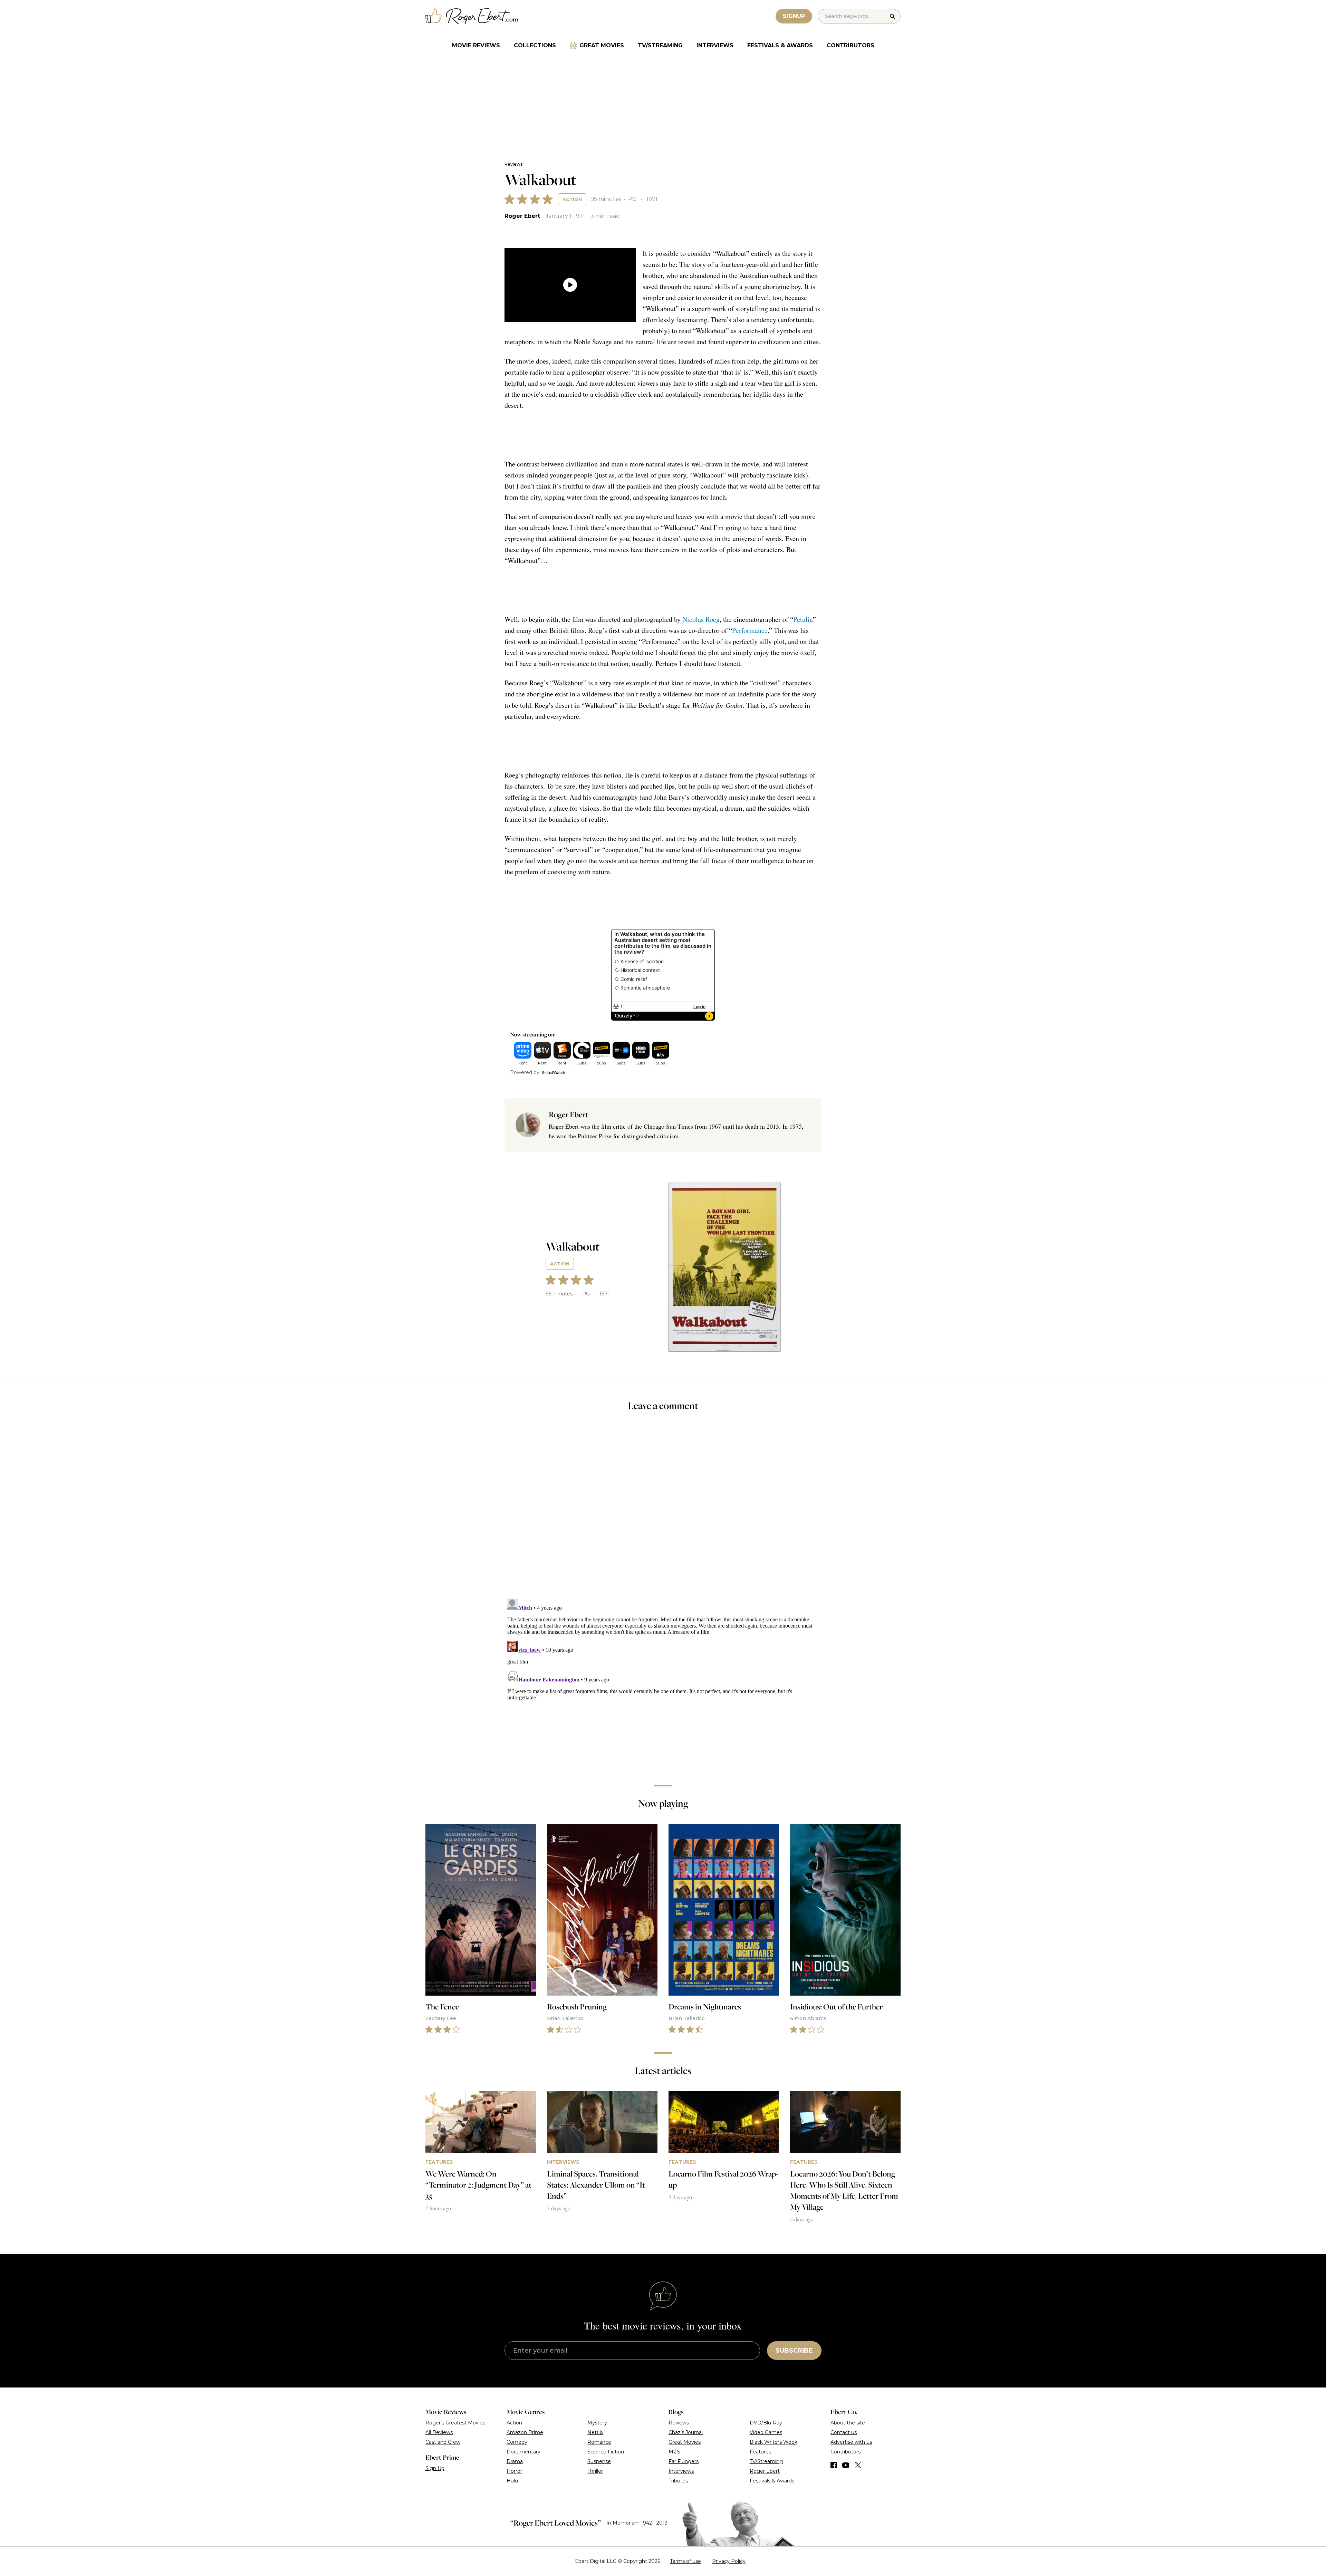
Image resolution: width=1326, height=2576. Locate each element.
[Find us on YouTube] (846, 2465)
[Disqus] (663, 1682)
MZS (674, 2452)
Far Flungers (684, 2461)
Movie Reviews (476, 45)
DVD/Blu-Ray (766, 2423)
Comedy (517, 2442)
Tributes (678, 2481)
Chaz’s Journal (686, 2432)
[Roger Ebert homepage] (472, 16)
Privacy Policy (729, 2561)
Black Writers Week (773, 2442)
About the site (848, 2423)
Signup (794, 16)
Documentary (523, 2452)
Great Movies (602, 45)
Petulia (803, 619)
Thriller (595, 2471)
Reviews (513, 164)
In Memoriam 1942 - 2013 (637, 2523)
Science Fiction (606, 2452)
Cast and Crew (443, 2442)
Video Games (766, 2432)
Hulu (512, 2481)
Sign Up (435, 2468)
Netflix (595, 2432)
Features (760, 2452)
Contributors (851, 45)
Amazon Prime (525, 2432)
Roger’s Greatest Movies (455, 2423)
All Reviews (439, 2432)
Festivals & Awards (780, 45)
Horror (514, 2471)
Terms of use (685, 2561)
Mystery (597, 2423)
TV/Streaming (660, 45)
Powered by (525, 1072)
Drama (515, 2461)
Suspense (599, 2461)
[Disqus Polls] (663, 1509)
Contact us (844, 2432)
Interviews (715, 45)
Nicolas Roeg (701, 619)
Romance (599, 2442)
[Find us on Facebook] (834, 2465)
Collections (535, 45)
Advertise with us (851, 2442)
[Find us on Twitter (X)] (858, 2465)
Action (572, 199)
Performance (750, 630)
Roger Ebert (522, 216)
